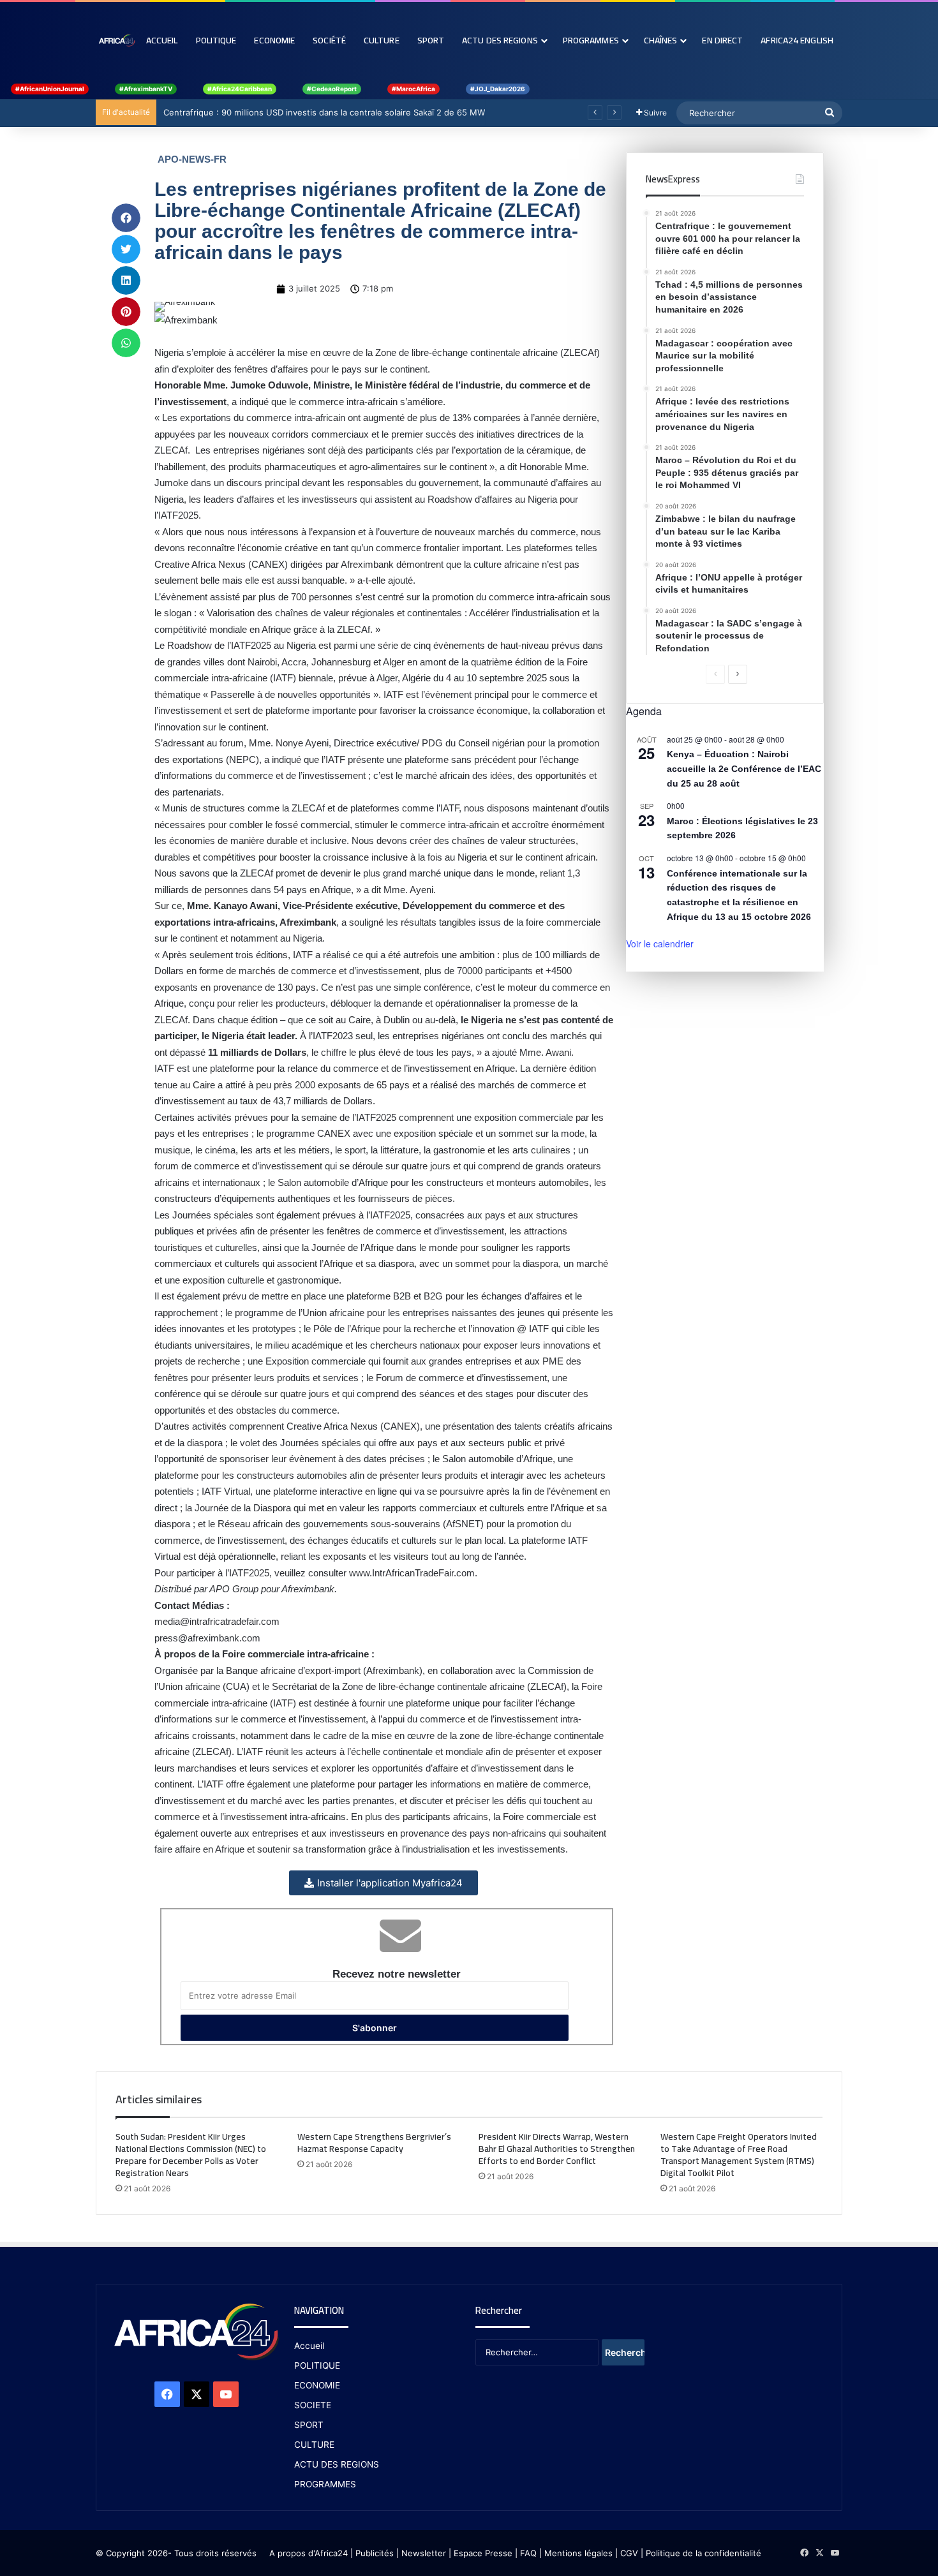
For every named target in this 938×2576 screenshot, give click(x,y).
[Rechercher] (830, 113)
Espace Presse (482, 2553)
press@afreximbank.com (207, 1638)
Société (329, 40)
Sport (431, 40)
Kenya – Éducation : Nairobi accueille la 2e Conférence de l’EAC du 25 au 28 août (744, 768)
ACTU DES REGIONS (337, 2464)
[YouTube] (226, 2394)
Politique (216, 40)
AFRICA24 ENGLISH (797, 40)
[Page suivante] (738, 674)
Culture (382, 40)
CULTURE (314, 2445)
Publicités (375, 2553)
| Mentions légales (576, 2553)
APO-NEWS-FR (192, 159)
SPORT (309, 2425)
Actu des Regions (500, 40)
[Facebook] (167, 2394)
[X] (197, 2394)
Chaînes (661, 40)
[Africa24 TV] (116, 40)
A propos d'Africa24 (309, 2553)
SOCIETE (313, 2405)
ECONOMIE (317, 2385)
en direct (722, 40)
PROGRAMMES (591, 40)
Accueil (162, 40)
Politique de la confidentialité (703, 2553)
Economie (274, 40)
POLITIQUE (317, 2365)
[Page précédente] (715, 674)
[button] (126, 218)
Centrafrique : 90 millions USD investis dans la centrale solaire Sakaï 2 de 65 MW (324, 112)
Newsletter (424, 2553)
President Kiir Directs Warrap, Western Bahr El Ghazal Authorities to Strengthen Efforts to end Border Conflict (557, 2149)
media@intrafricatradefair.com (217, 1621)
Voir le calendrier (660, 944)
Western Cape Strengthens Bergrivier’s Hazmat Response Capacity (374, 2143)
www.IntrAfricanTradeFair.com (412, 1573)
